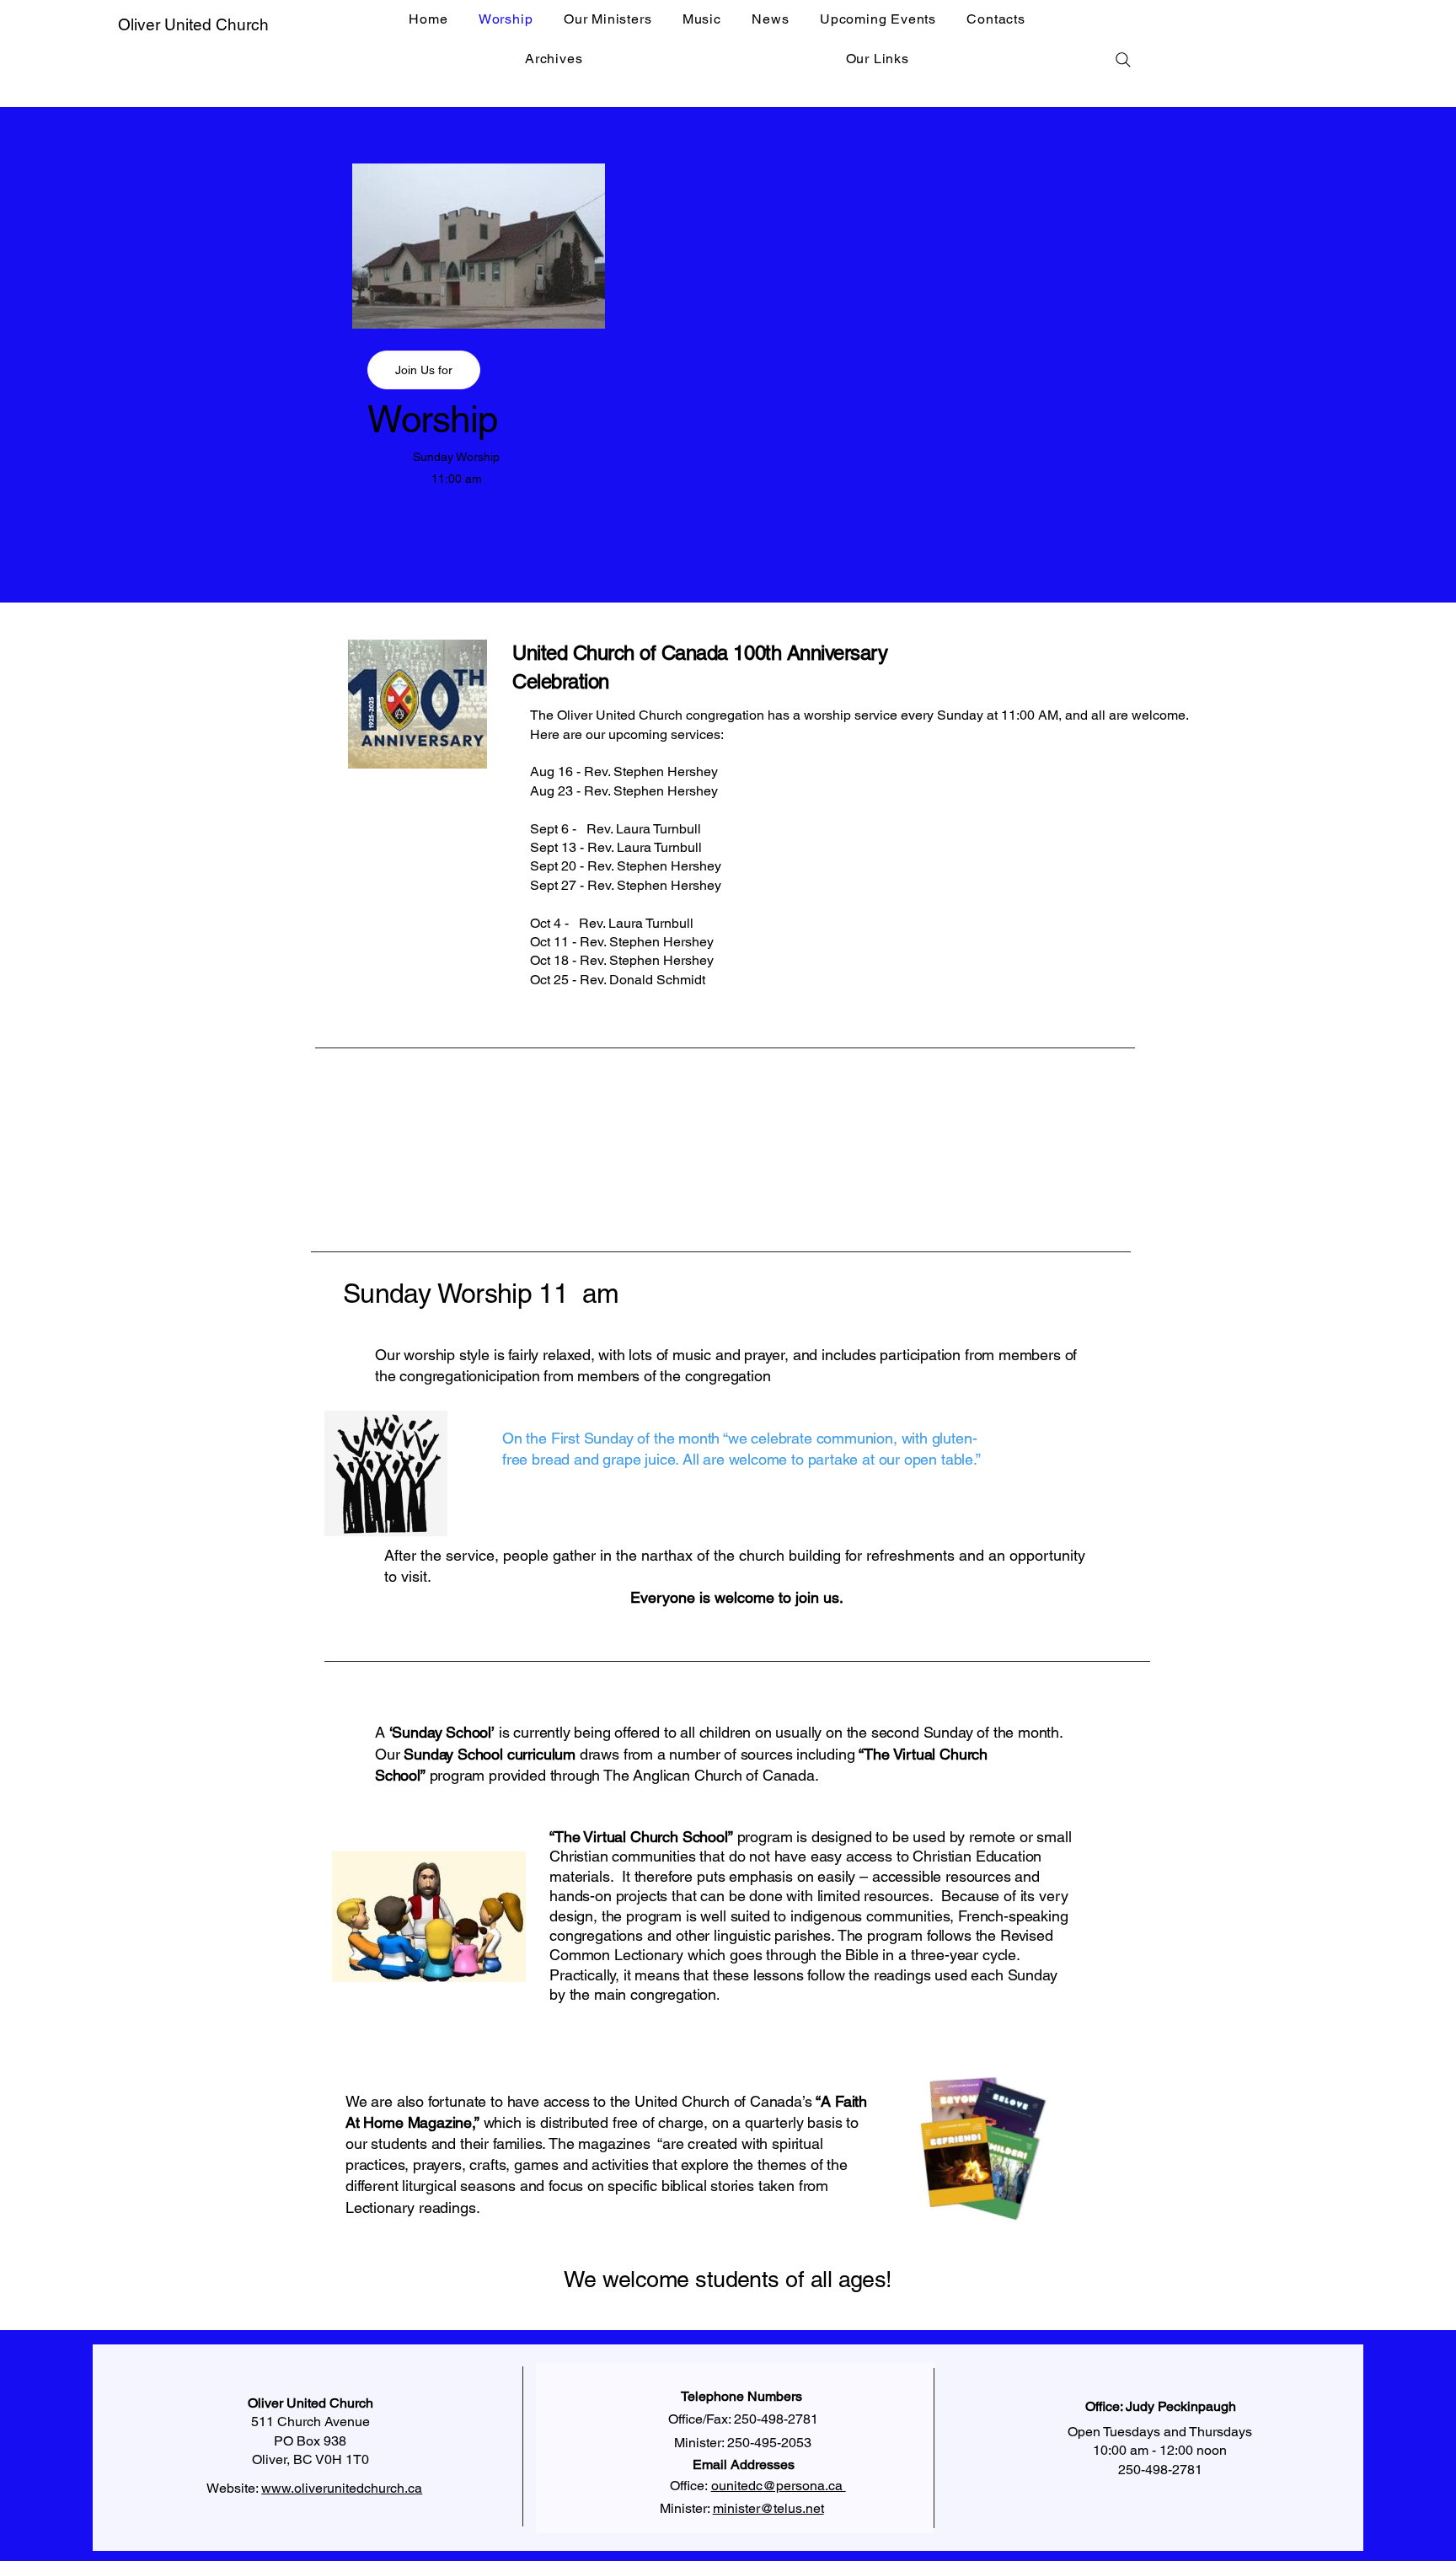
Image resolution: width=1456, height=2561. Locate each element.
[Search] (1123, 60)
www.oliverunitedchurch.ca (342, 2488)
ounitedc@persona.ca (779, 2486)
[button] (424, 370)
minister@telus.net (768, 2508)
